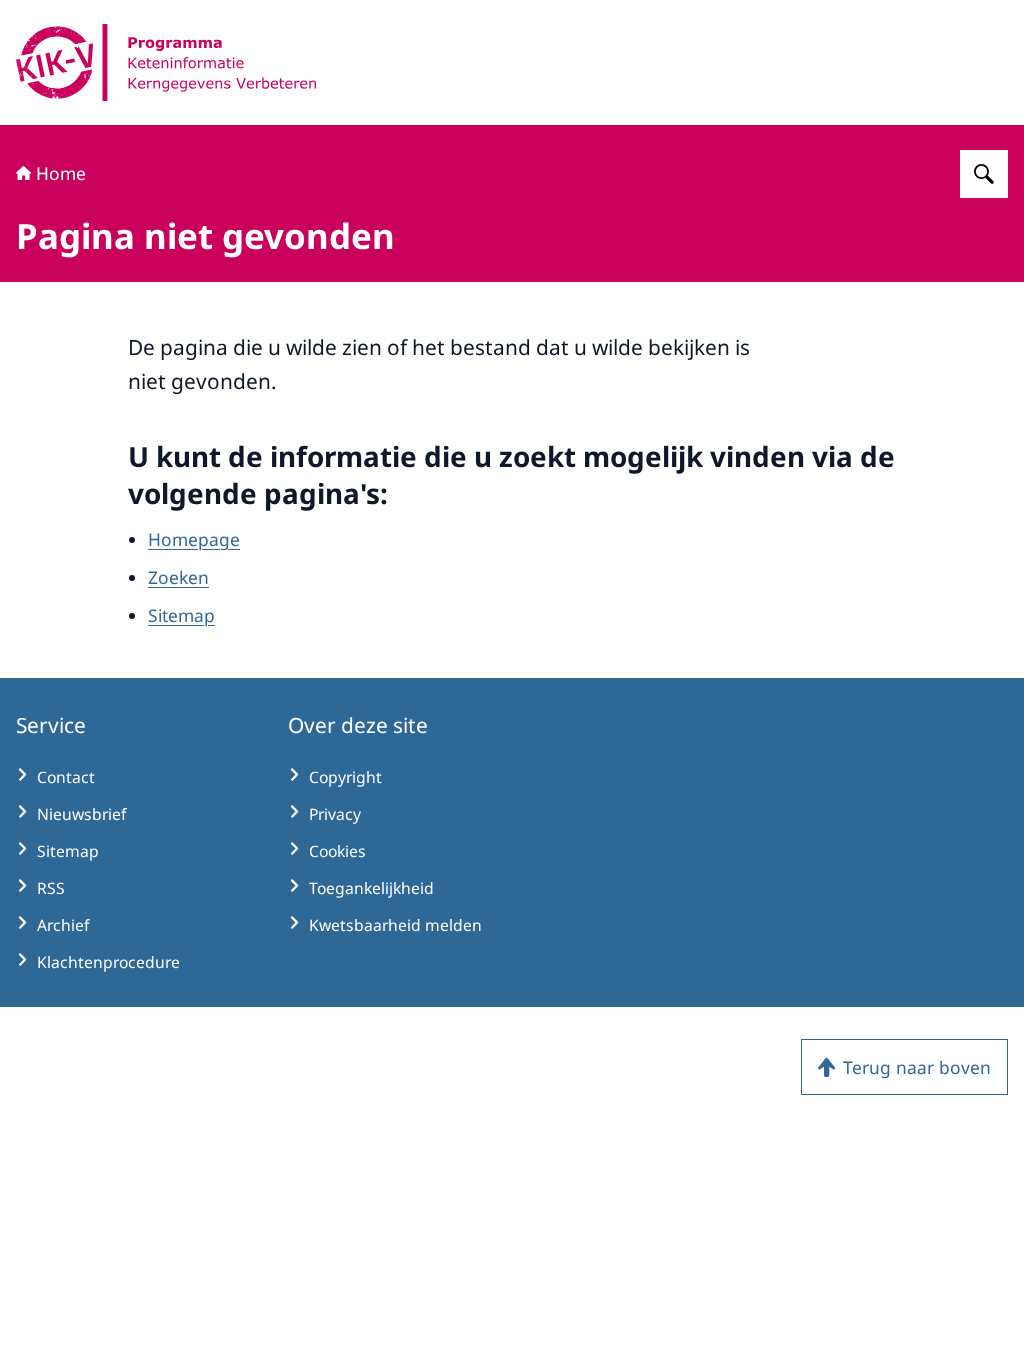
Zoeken (178, 577)
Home (61, 173)
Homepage (194, 539)
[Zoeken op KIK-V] (984, 174)
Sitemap (181, 615)
